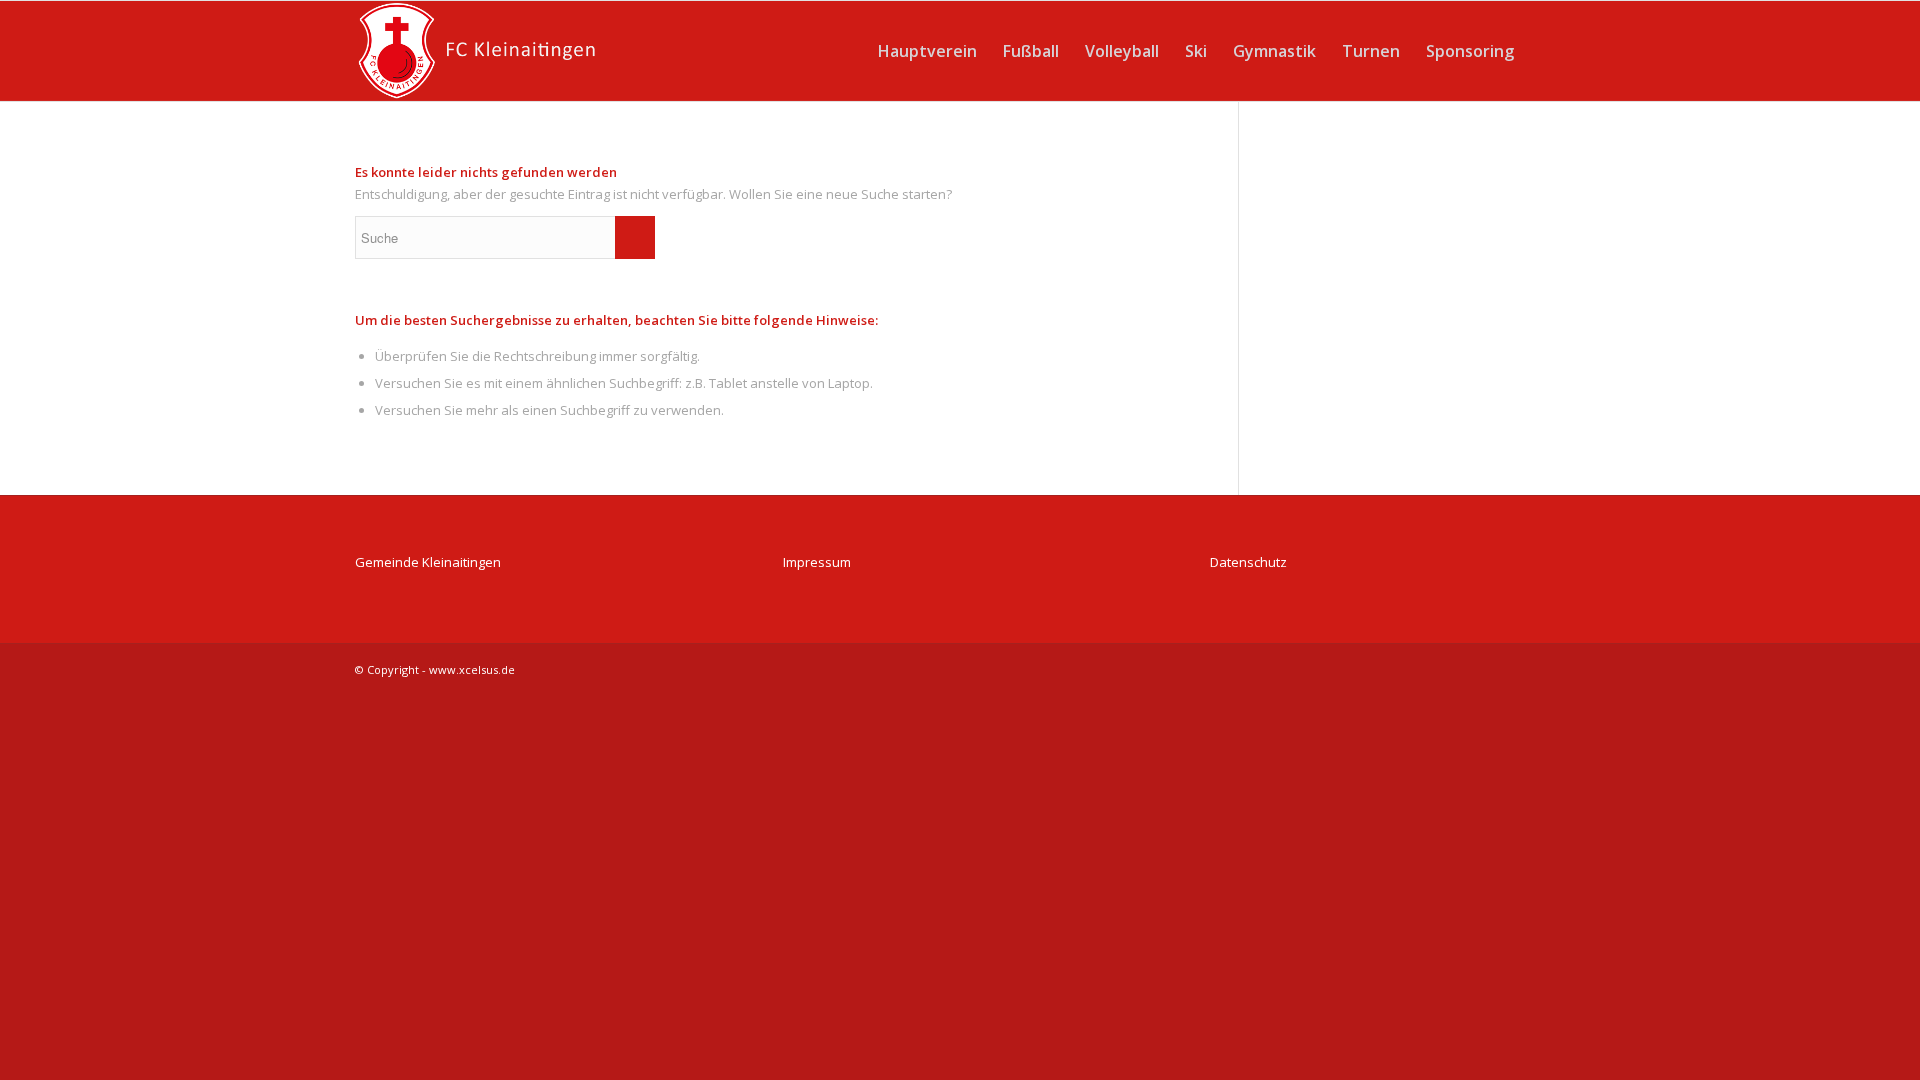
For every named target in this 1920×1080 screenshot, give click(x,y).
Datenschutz (1248, 562)
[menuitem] (927, 51)
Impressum (817, 562)
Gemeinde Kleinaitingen (428, 562)
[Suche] (1546, 51)
